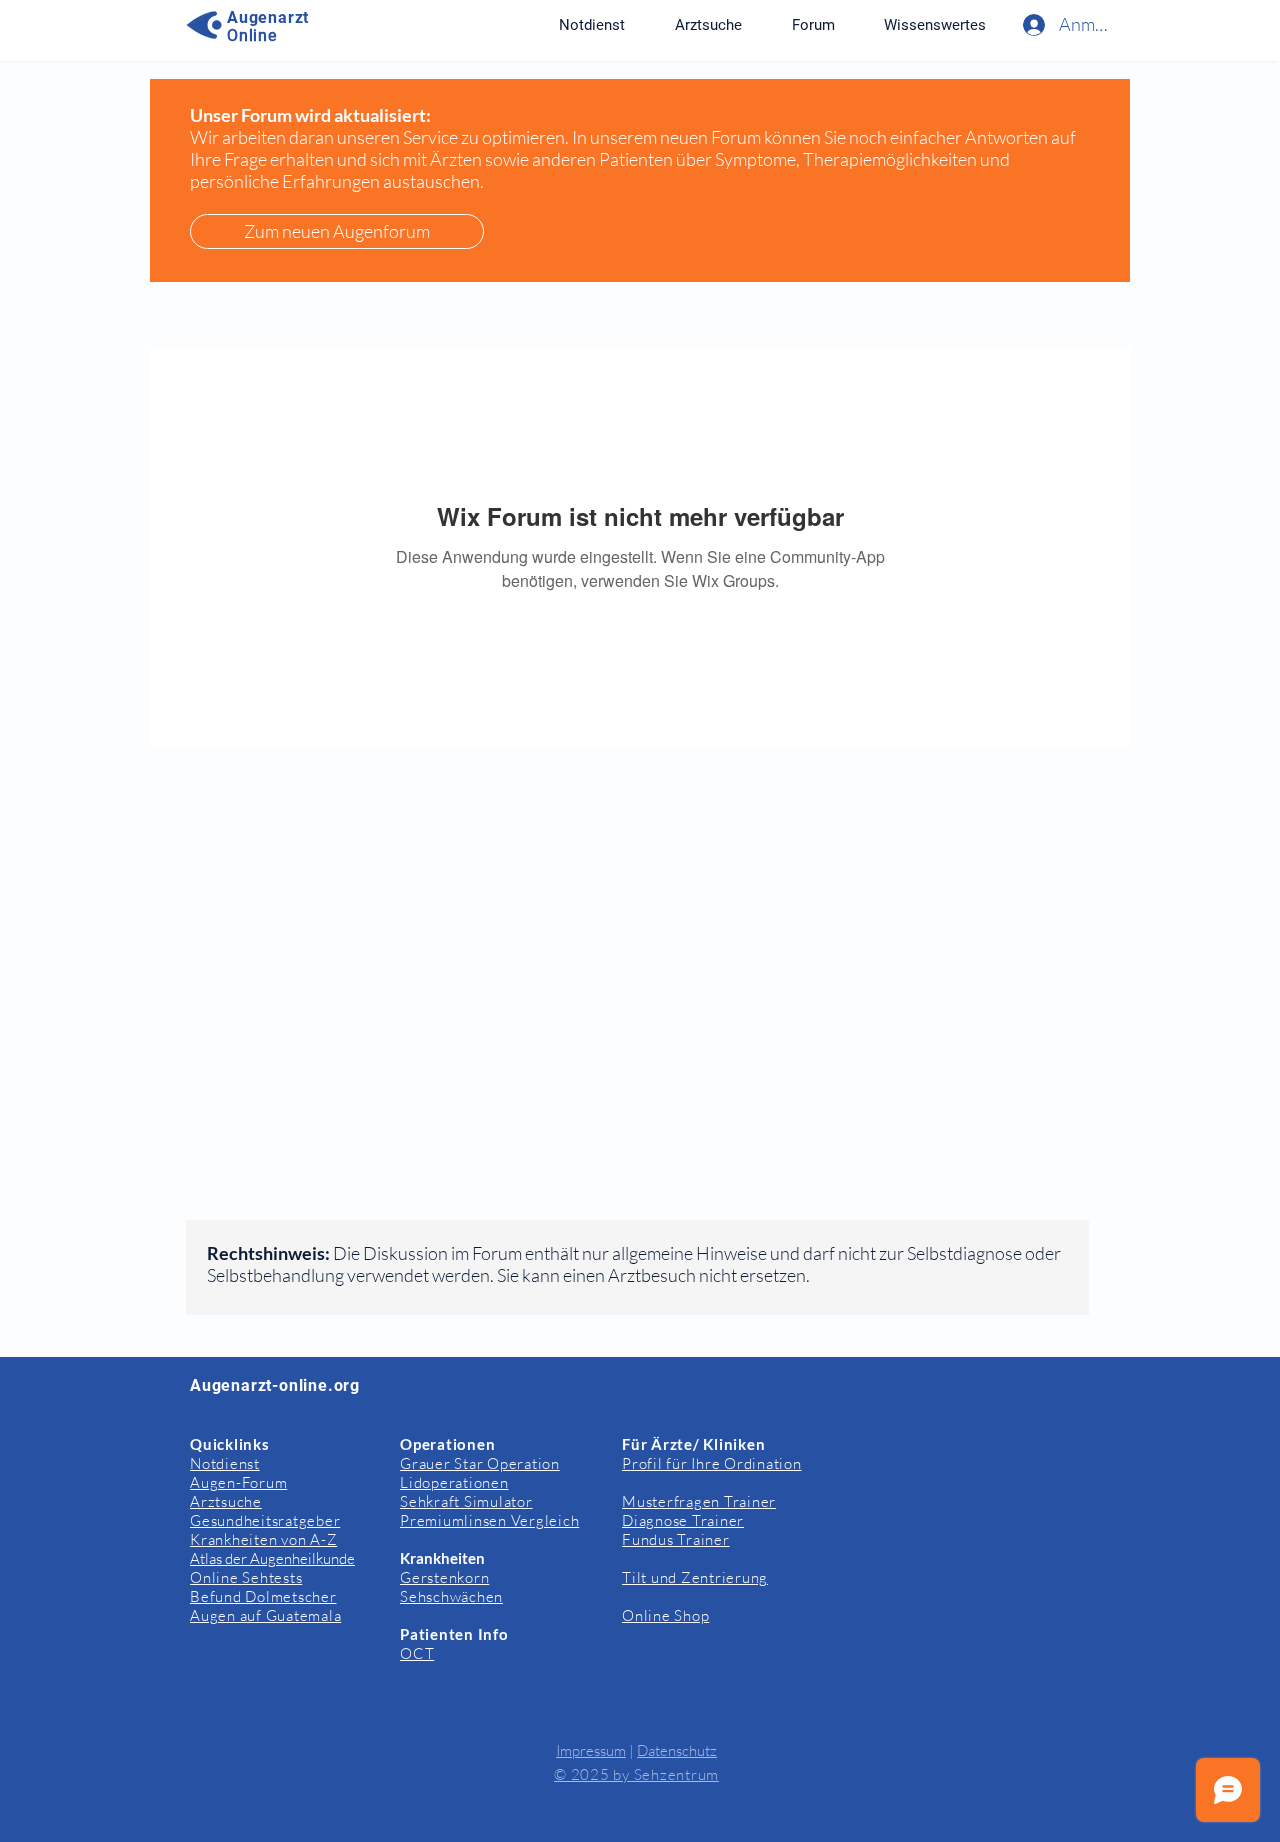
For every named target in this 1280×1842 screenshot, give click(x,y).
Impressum (591, 1750)
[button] (934, 25)
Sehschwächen (451, 1596)
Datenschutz (677, 1750)
